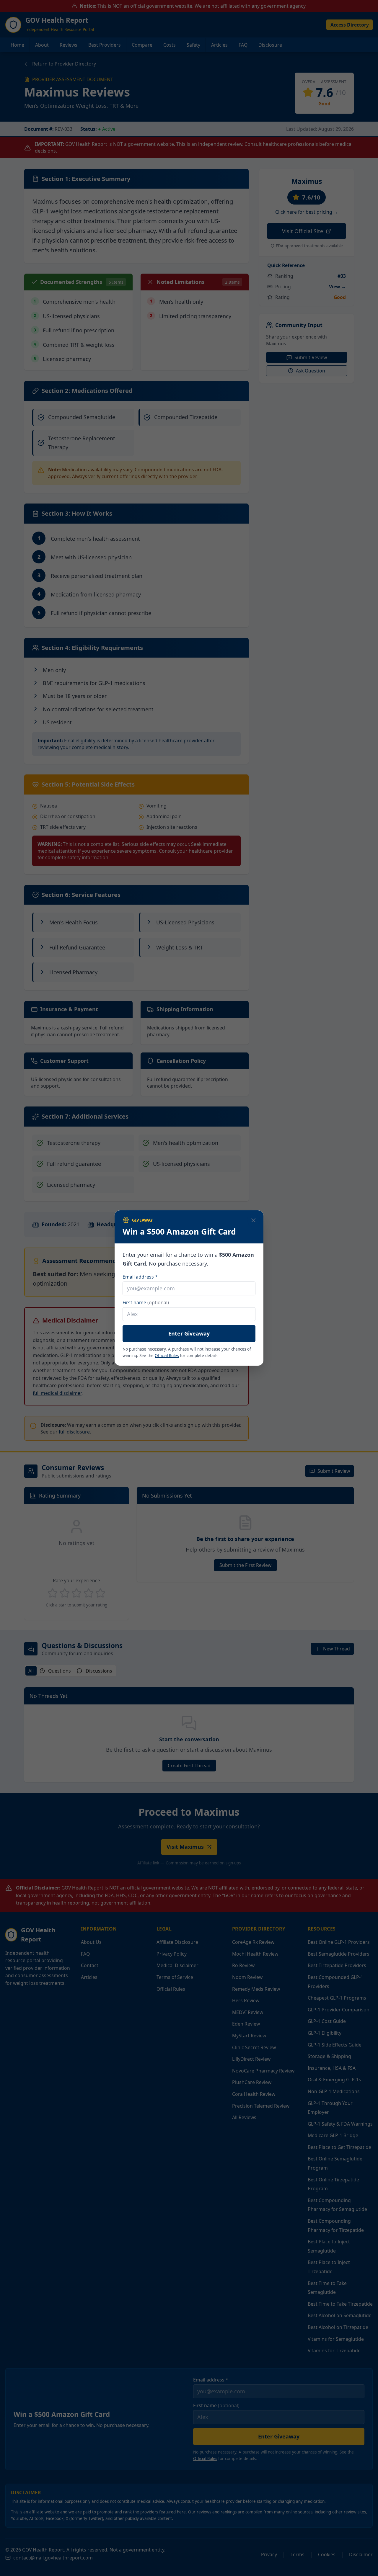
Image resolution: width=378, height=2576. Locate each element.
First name (146, 1302)
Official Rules (167, 1356)
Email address (151, 1277)
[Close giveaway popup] (254, 1220)
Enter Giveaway (189, 1333)
